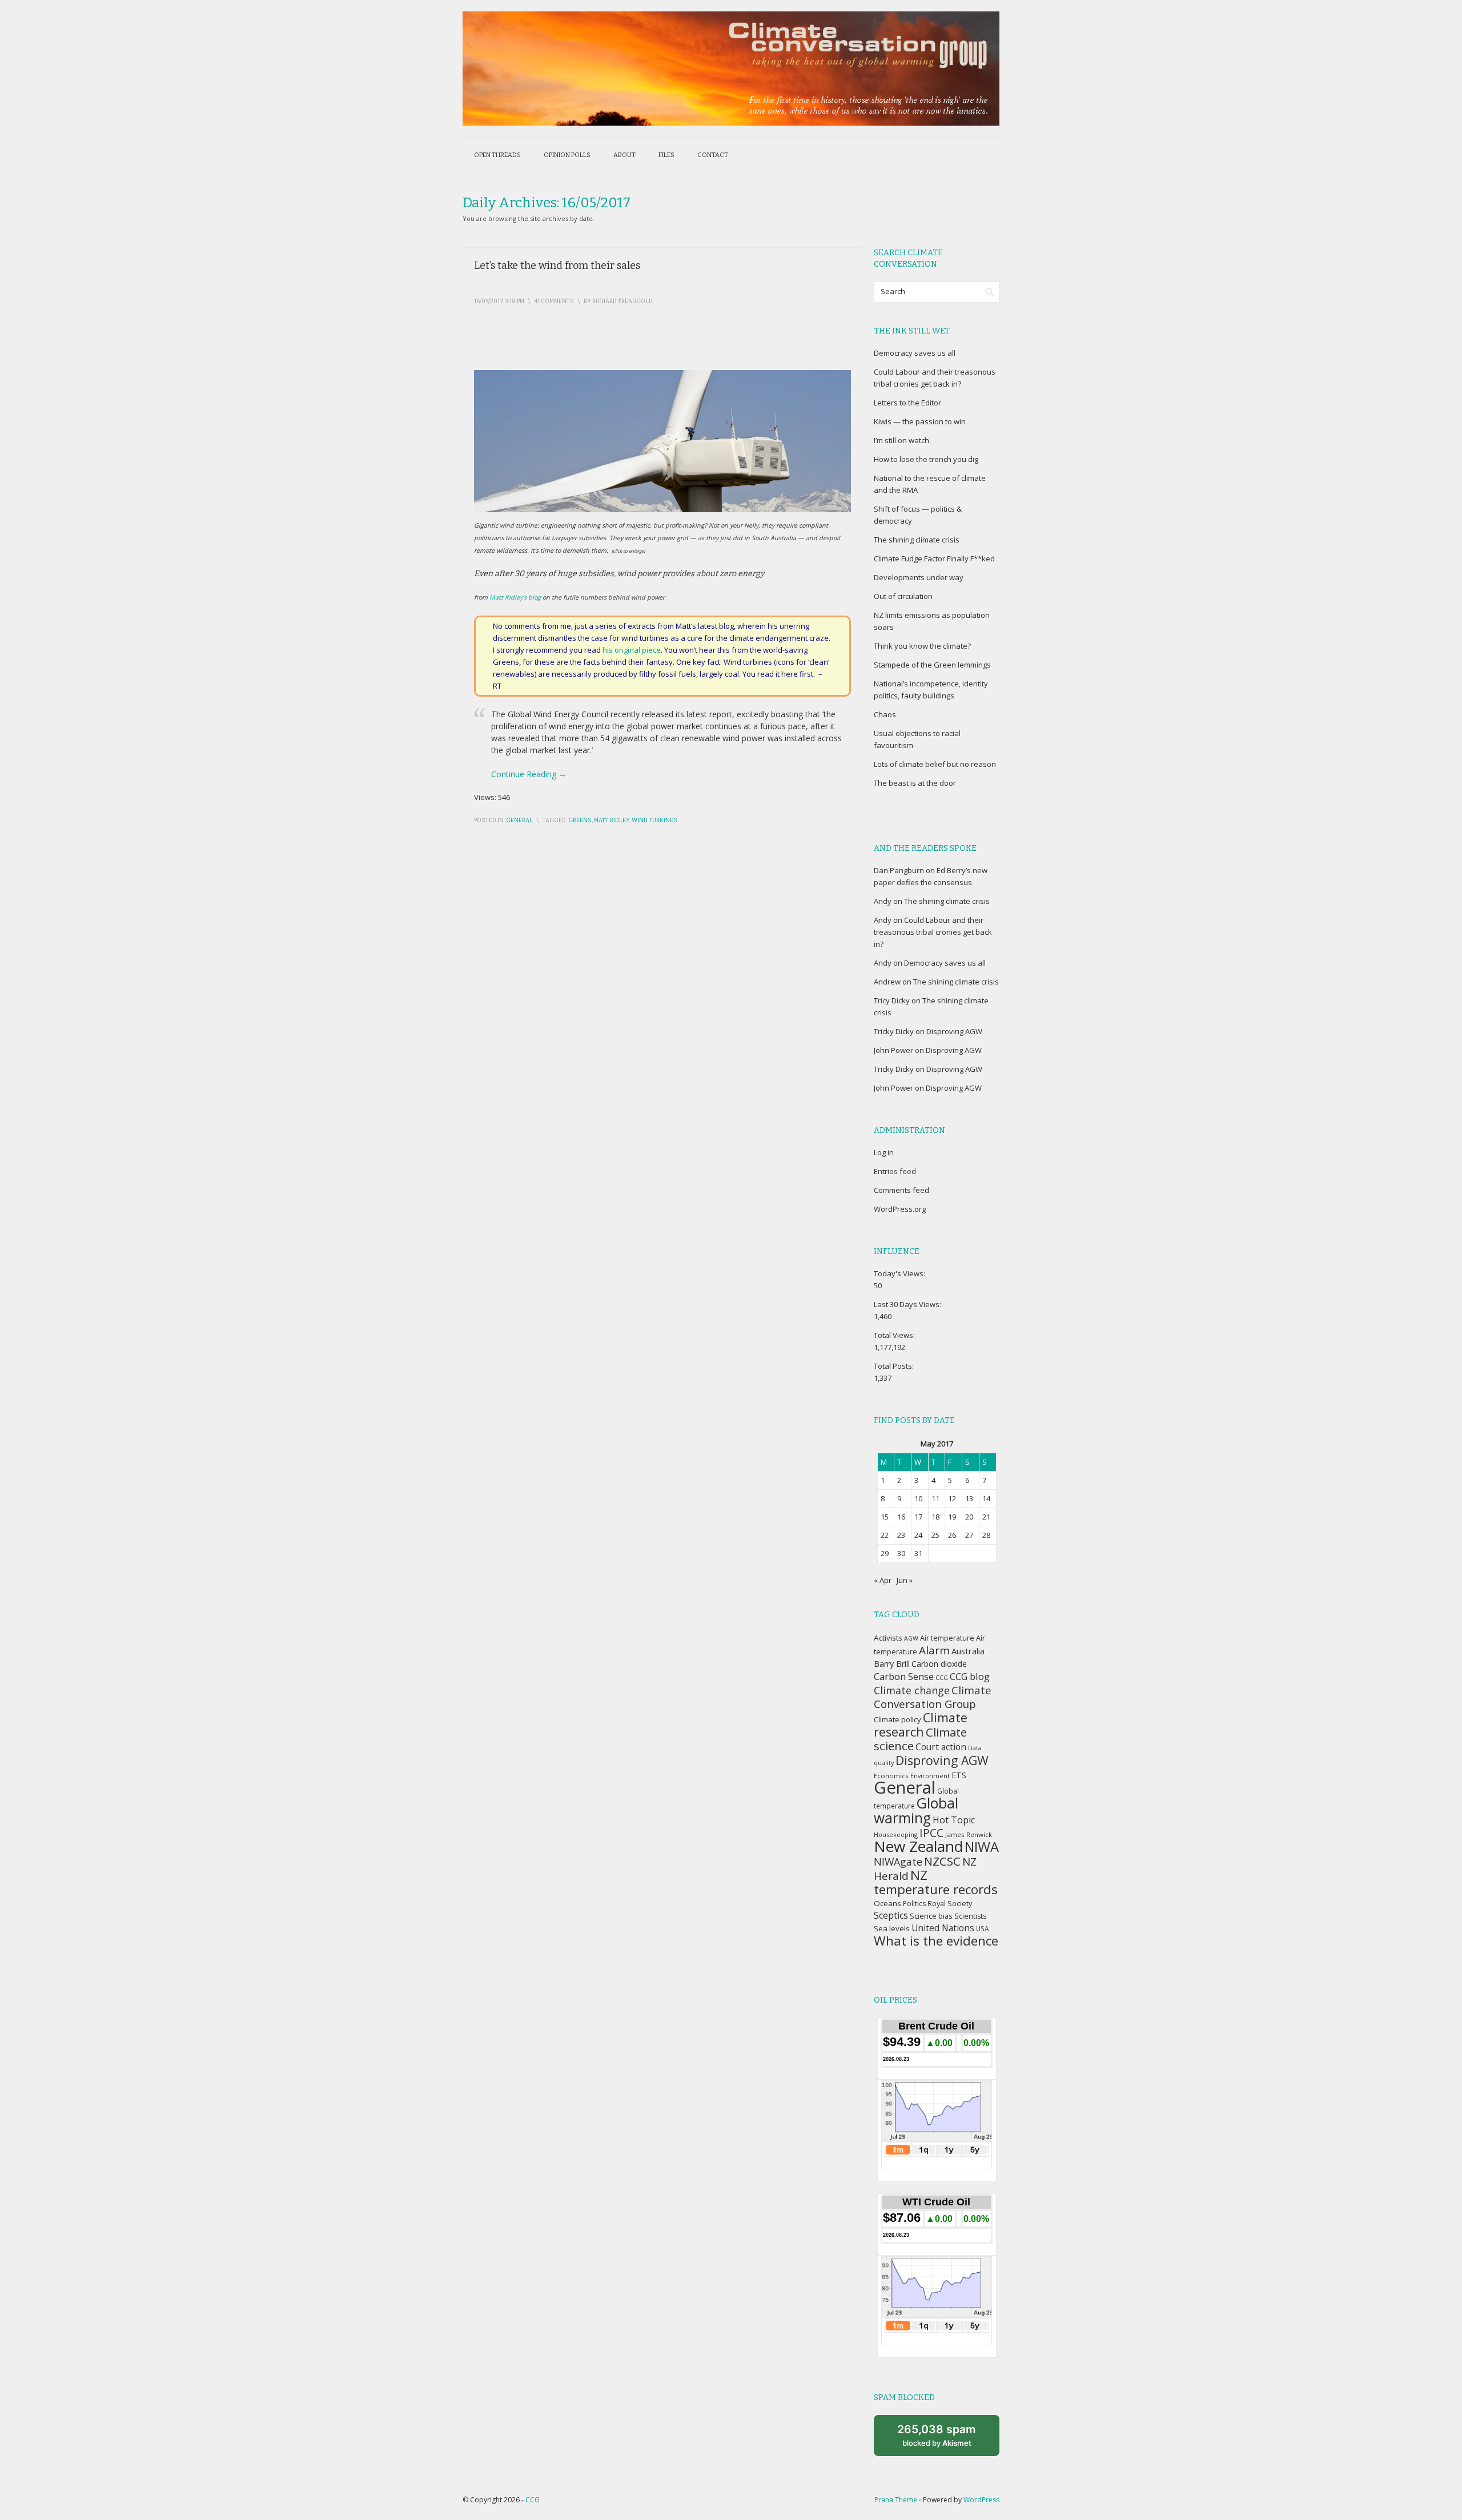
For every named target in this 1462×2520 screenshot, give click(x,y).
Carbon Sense (904, 1676)
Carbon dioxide (939, 1664)
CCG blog (970, 1676)
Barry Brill (892, 1664)
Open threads (497, 155)
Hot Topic (954, 1820)
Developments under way (919, 577)
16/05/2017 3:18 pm (499, 302)
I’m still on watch (901, 440)
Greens (580, 821)
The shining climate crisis (917, 540)
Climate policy (897, 1719)
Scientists (970, 1916)
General (519, 821)
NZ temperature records (936, 1882)
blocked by (937, 2435)
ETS (959, 1775)
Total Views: (895, 1335)
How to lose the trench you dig (926, 459)
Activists (888, 1638)
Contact (713, 155)
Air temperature (947, 1638)
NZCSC (942, 1861)
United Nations (943, 1928)
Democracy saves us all (915, 353)
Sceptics (891, 1915)
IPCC (931, 1833)
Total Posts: (895, 1366)
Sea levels (892, 1928)
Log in (884, 1152)
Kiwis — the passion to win (920, 421)
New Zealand (918, 1846)
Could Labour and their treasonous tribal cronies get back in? (933, 932)
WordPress (981, 2500)
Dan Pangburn (899, 870)
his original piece (632, 650)
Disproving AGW (954, 1031)
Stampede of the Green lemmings (932, 665)
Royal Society (950, 1904)
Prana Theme (896, 2500)
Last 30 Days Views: (908, 1304)
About (624, 155)
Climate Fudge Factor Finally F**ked (934, 558)
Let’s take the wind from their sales (557, 266)
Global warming (916, 1810)
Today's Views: (900, 1273)
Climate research (921, 1725)
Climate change (912, 1690)
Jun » (905, 1580)
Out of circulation (903, 596)
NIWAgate (898, 1862)
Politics (914, 1904)
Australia (968, 1651)
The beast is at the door (915, 783)
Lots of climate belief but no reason (935, 764)
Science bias (931, 1916)
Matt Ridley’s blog (515, 597)
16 (901, 1517)
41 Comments (554, 302)
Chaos (885, 714)
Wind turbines (654, 821)
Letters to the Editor (907, 403)
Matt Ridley (612, 821)
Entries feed (895, 1171)
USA (982, 1928)
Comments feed (901, 1190)
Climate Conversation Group (933, 1697)
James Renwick (969, 1834)
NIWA (982, 1847)
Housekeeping (896, 1834)
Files (666, 155)
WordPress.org (900, 1209)
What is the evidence (936, 1941)
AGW (911, 1638)
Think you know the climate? (922, 646)
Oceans (887, 1903)
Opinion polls (567, 155)
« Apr (883, 1580)
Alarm (934, 1650)
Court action (941, 1747)
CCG (942, 1678)
